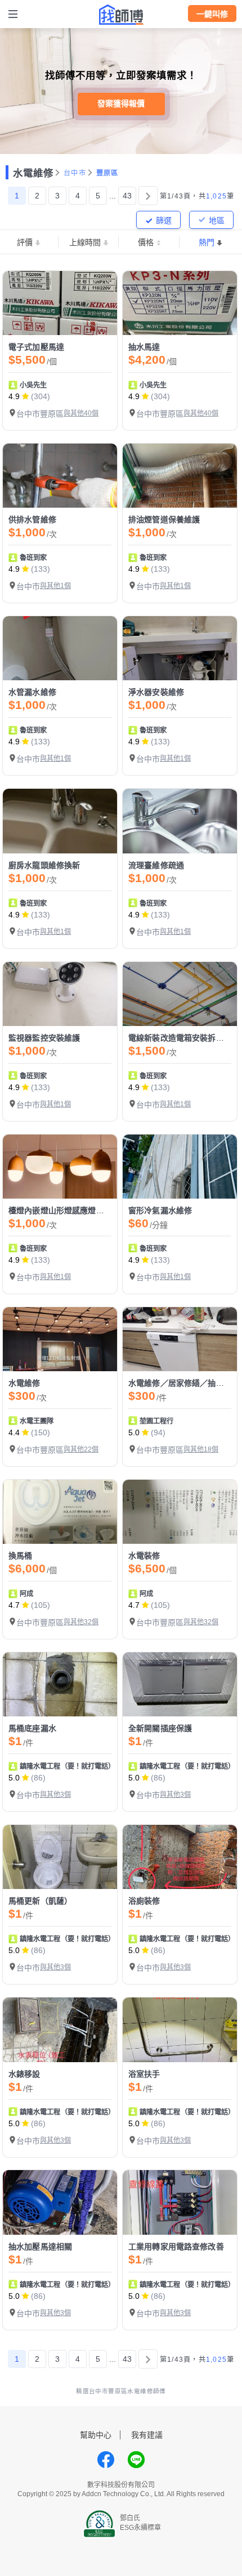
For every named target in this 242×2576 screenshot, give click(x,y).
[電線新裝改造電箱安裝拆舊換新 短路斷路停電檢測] (180, 994)
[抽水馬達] (180, 303)
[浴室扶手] (180, 2030)
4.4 (14, 1432)
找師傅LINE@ (136, 2460)
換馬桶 (20, 1556)
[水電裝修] (180, 1512)
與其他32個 (81, 1622)
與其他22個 (81, 1449)
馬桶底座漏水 (32, 1728)
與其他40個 (81, 413)
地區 (217, 220)
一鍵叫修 (212, 14)
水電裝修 (144, 1556)
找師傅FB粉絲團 (106, 2460)
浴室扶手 (144, 2074)
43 (127, 196)
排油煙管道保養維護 (164, 519)
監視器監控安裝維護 (44, 1038)
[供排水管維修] (60, 476)
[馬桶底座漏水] (60, 1684)
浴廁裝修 (144, 1901)
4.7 (14, 1605)
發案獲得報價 (121, 103)
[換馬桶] (60, 1512)
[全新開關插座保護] (180, 1684)
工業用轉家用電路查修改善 (176, 2247)
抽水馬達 (144, 347)
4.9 (14, 396)
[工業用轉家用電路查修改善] (180, 2202)
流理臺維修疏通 (156, 865)
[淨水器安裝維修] (180, 648)
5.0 (134, 1432)
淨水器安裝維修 (156, 692)
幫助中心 (96, 2435)
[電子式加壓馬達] (60, 303)
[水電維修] (60, 1339)
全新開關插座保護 (160, 1728)
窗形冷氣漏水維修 (160, 1210)
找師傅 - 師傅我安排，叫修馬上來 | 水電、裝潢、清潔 (121, 15)
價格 (146, 242)
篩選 (164, 220)
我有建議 (147, 2435)
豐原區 (107, 173)
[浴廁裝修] (180, 1857)
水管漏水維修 (32, 692)
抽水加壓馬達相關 (40, 2247)
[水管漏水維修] (60, 648)
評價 (25, 242)
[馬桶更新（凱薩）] (60, 1857)
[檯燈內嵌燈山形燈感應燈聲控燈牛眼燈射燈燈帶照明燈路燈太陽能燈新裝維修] (60, 1167)
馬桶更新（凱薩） (40, 1901)
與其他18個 (201, 1449)
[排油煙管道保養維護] (180, 476)
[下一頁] (148, 196)
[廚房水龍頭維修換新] (60, 821)
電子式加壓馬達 (36, 347)
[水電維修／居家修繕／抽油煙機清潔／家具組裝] (180, 1339)
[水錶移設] (60, 2030)
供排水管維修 (32, 519)
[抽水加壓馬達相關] (60, 2202)
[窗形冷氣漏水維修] (180, 1167)
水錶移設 (24, 2074)
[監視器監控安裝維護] (60, 994)
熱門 (207, 242)
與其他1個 (55, 586)
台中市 (75, 173)
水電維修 (33, 173)
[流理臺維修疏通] (180, 821)
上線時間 (85, 242)
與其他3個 (55, 1795)
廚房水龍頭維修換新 (44, 865)
